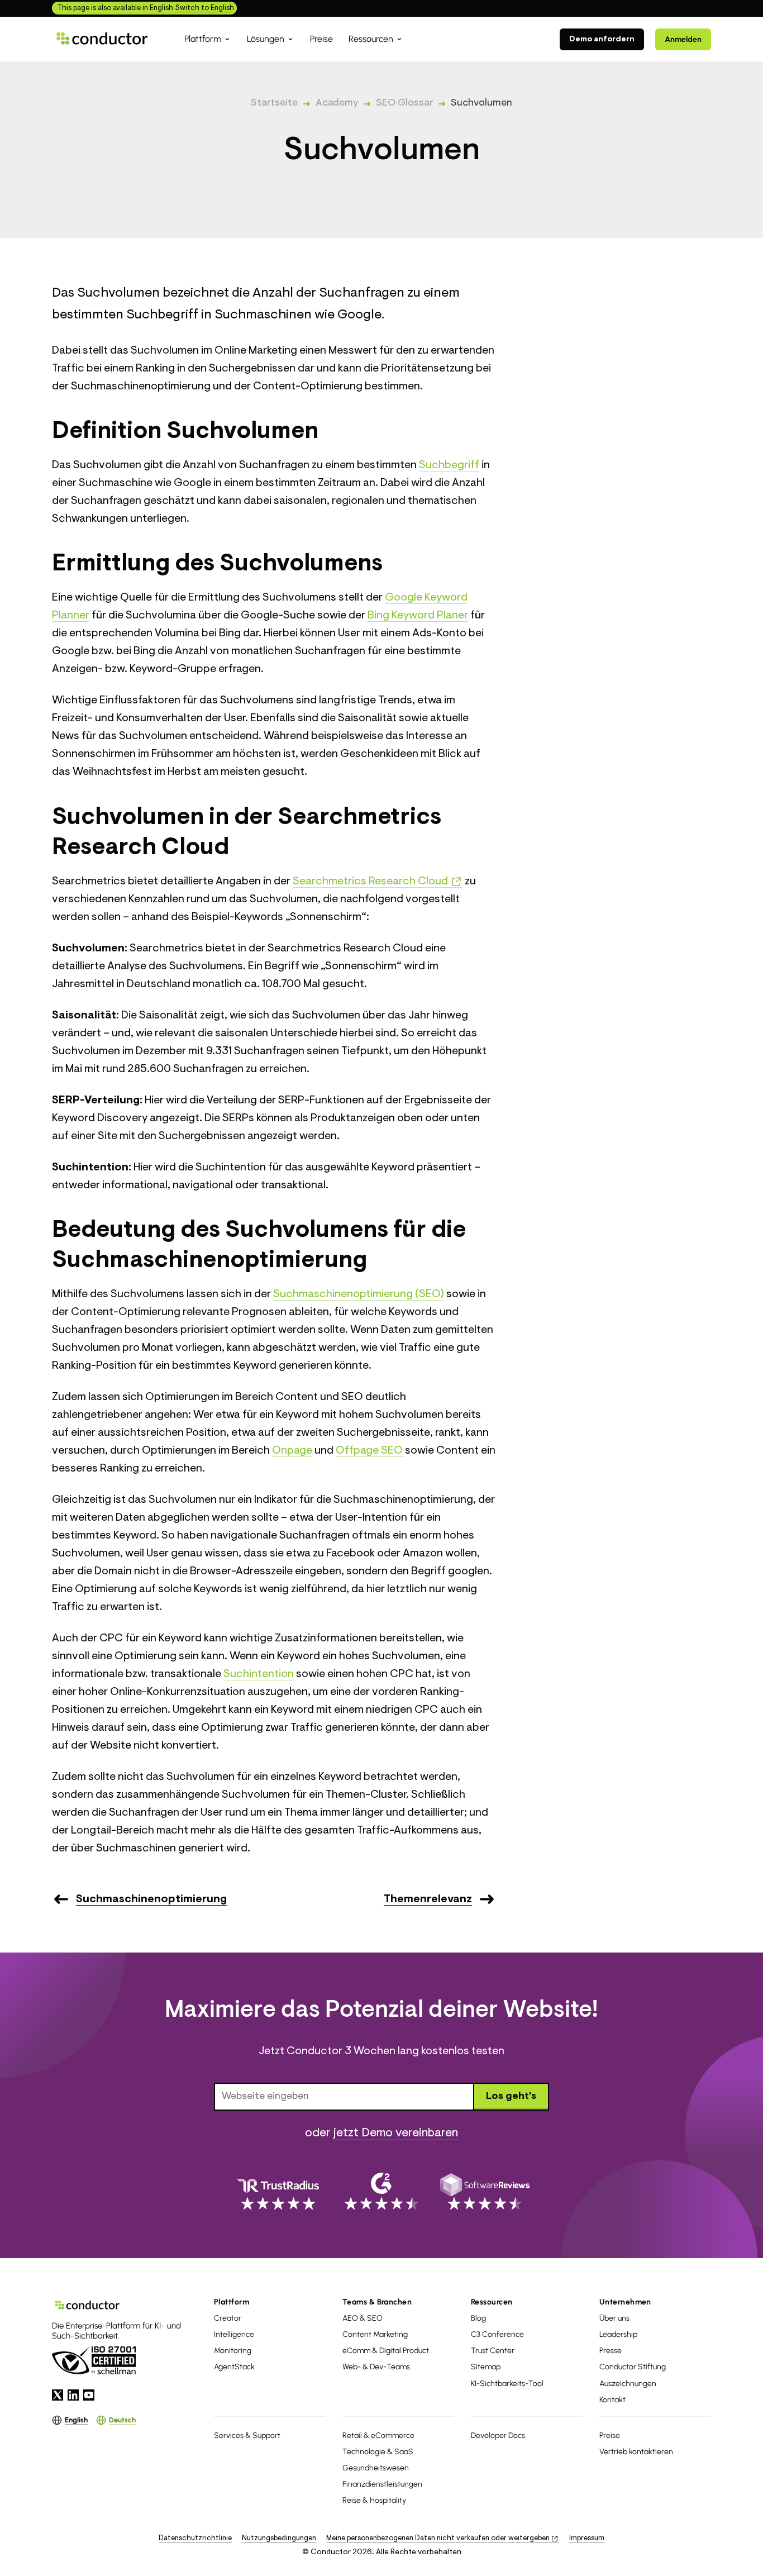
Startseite (274, 103)
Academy (337, 103)
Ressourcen (492, 2302)
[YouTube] (89, 2395)
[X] (58, 2395)
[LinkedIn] (73, 2395)
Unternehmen (625, 2302)
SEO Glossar (404, 103)
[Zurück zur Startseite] (102, 39)
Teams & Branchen (377, 2302)
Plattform (232, 2302)
